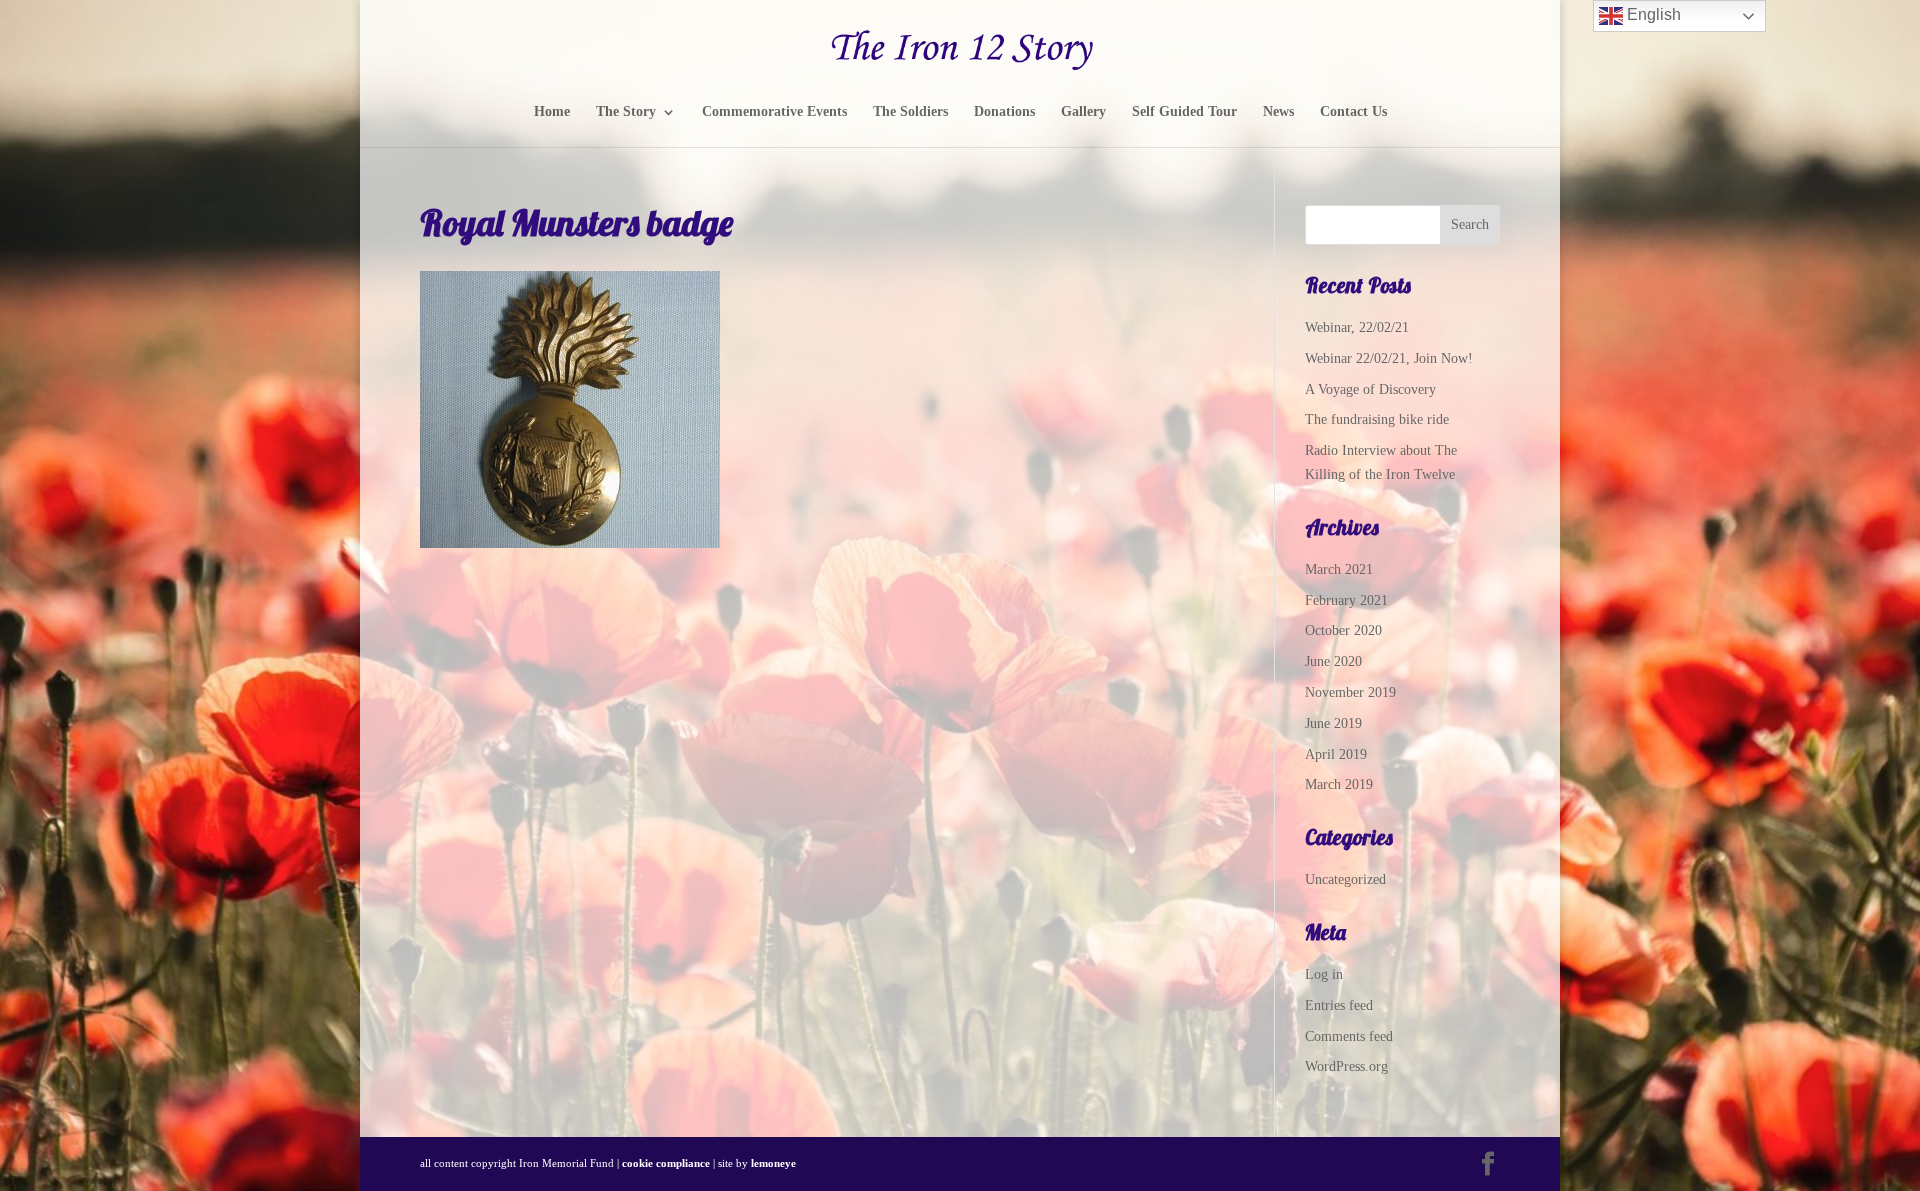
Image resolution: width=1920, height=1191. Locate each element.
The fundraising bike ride (1377, 419)
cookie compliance (666, 1163)
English (1652, 14)
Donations (1004, 112)
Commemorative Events (774, 112)
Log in (1324, 974)
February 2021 (1346, 600)
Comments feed (1349, 1036)
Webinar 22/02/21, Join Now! (1389, 358)
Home (552, 112)
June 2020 (1333, 661)
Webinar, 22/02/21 (1357, 327)
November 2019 (1350, 692)
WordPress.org (1346, 1066)
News (1278, 112)
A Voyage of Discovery (1370, 389)
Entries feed (1339, 1005)
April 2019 (1336, 754)
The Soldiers (910, 112)
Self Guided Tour (1184, 112)
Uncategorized (1345, 879)
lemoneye (773, 1163)
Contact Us (1353, 112)
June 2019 (1333, 723)
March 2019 (1339, 784)
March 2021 (1339, 569)
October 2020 (1343, 630)
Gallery (1083, 112)
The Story (626, 112)
